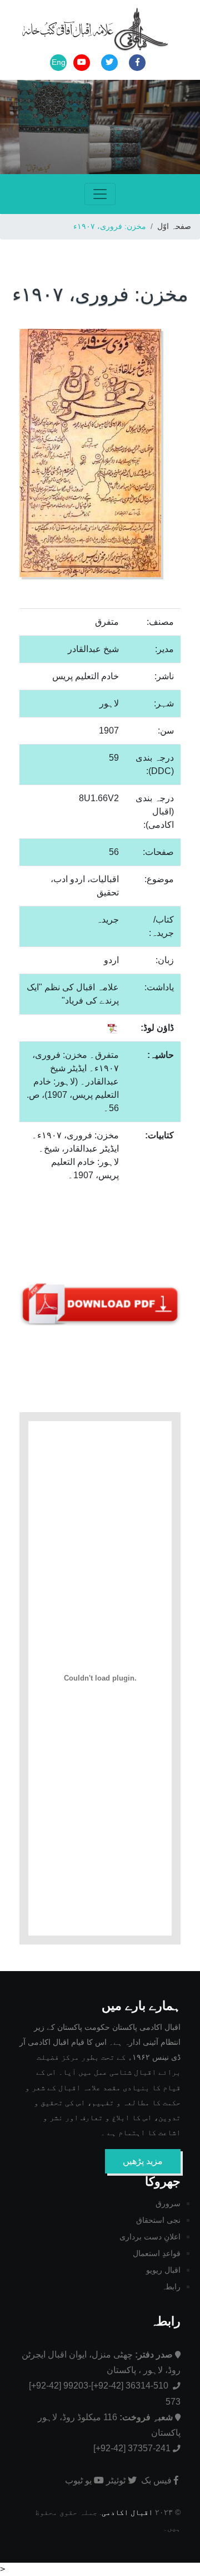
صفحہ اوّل (174, 226)
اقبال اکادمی (127, 2513)
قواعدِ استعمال (157, 2253)
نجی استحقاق (158, 2220)
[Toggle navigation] (100, 194)
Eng (59, 62)
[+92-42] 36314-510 (131, 2386)
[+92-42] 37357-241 (132, 2448)
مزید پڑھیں (143, 2161)
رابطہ (171, 2287)
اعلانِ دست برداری (150, 2237)
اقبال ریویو (163, 2270)
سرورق (168, 2203)
